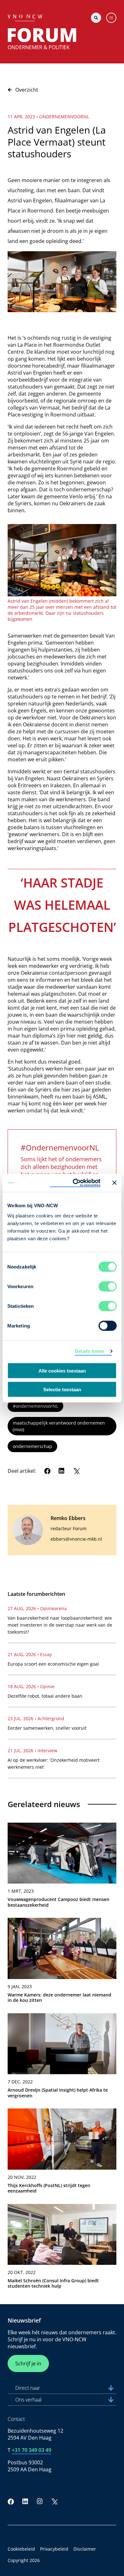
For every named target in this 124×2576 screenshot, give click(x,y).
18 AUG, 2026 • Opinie (31, 1686)
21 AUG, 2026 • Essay (30, 1654)
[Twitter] (76, 1471)
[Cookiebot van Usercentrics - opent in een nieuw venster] (75, 1183)
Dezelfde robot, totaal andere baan (45, 1696)
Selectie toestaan (62, 1389)
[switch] (108, 1286)
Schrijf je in (28, 2363)
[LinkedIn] (62, 1471)
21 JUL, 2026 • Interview (32, 1750)
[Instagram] (40, 2501)
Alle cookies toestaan (62, 1371)
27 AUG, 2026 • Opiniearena (37, 1608)
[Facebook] (47, 1471)
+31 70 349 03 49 (31, 2450)
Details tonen (90, 1351)
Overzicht (27, 90)
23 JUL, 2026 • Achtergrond (36, 1718)
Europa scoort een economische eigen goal (53, 1664)
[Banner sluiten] (114, 1183)
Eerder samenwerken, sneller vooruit (47, 1728)
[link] (62, 1868)
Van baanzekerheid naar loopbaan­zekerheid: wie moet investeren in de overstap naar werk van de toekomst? (60, 1625)
